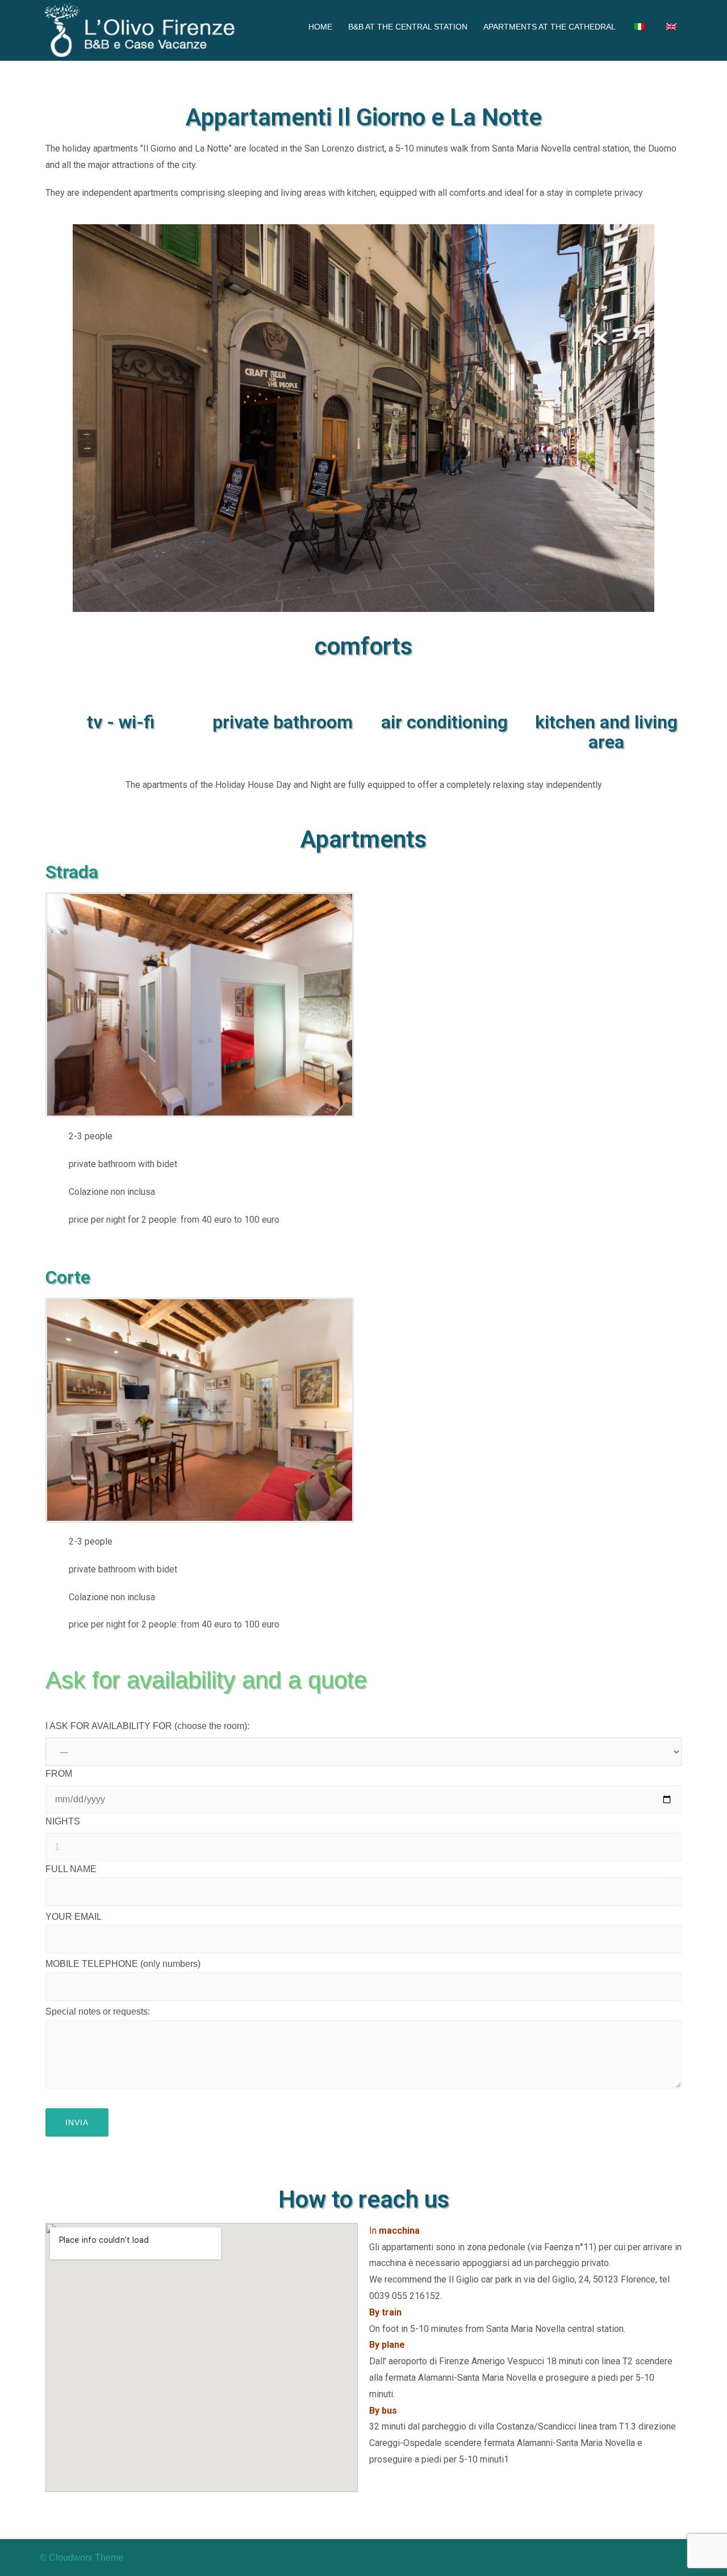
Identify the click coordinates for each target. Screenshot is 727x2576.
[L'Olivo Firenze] (142, 30)
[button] (57, 1005)
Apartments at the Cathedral (550, 27)
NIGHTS (63, 1821)
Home (320, 27)
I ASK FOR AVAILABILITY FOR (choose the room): (147, 1726)
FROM (59, 1774)
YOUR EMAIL (74, 1917)
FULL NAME (71, 1869)
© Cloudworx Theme (82, 2558)
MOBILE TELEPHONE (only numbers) (123, 1964)
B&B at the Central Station (408, 27)
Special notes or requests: (98, 2011)
